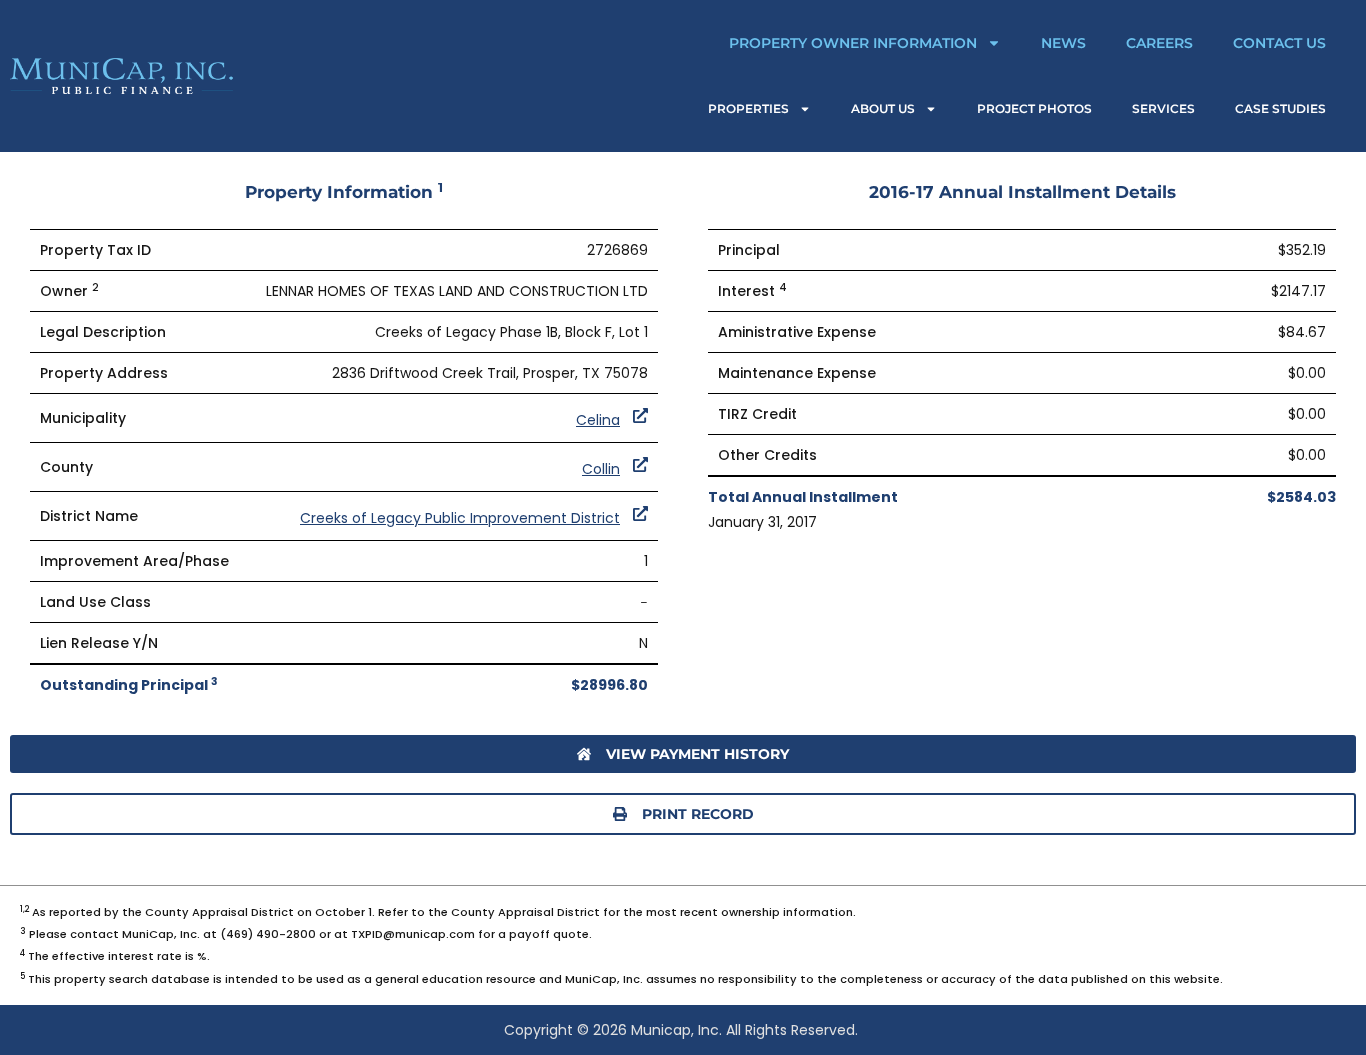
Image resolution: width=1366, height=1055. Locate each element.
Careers (1159, 43)
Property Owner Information (853, 43)
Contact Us (1279, 43)
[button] (683, 814)
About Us (883, 108)
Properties (748, 108)
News (1063, 43)
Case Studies (1280, 108)
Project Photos (1034, 108)
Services (1163, 108)
